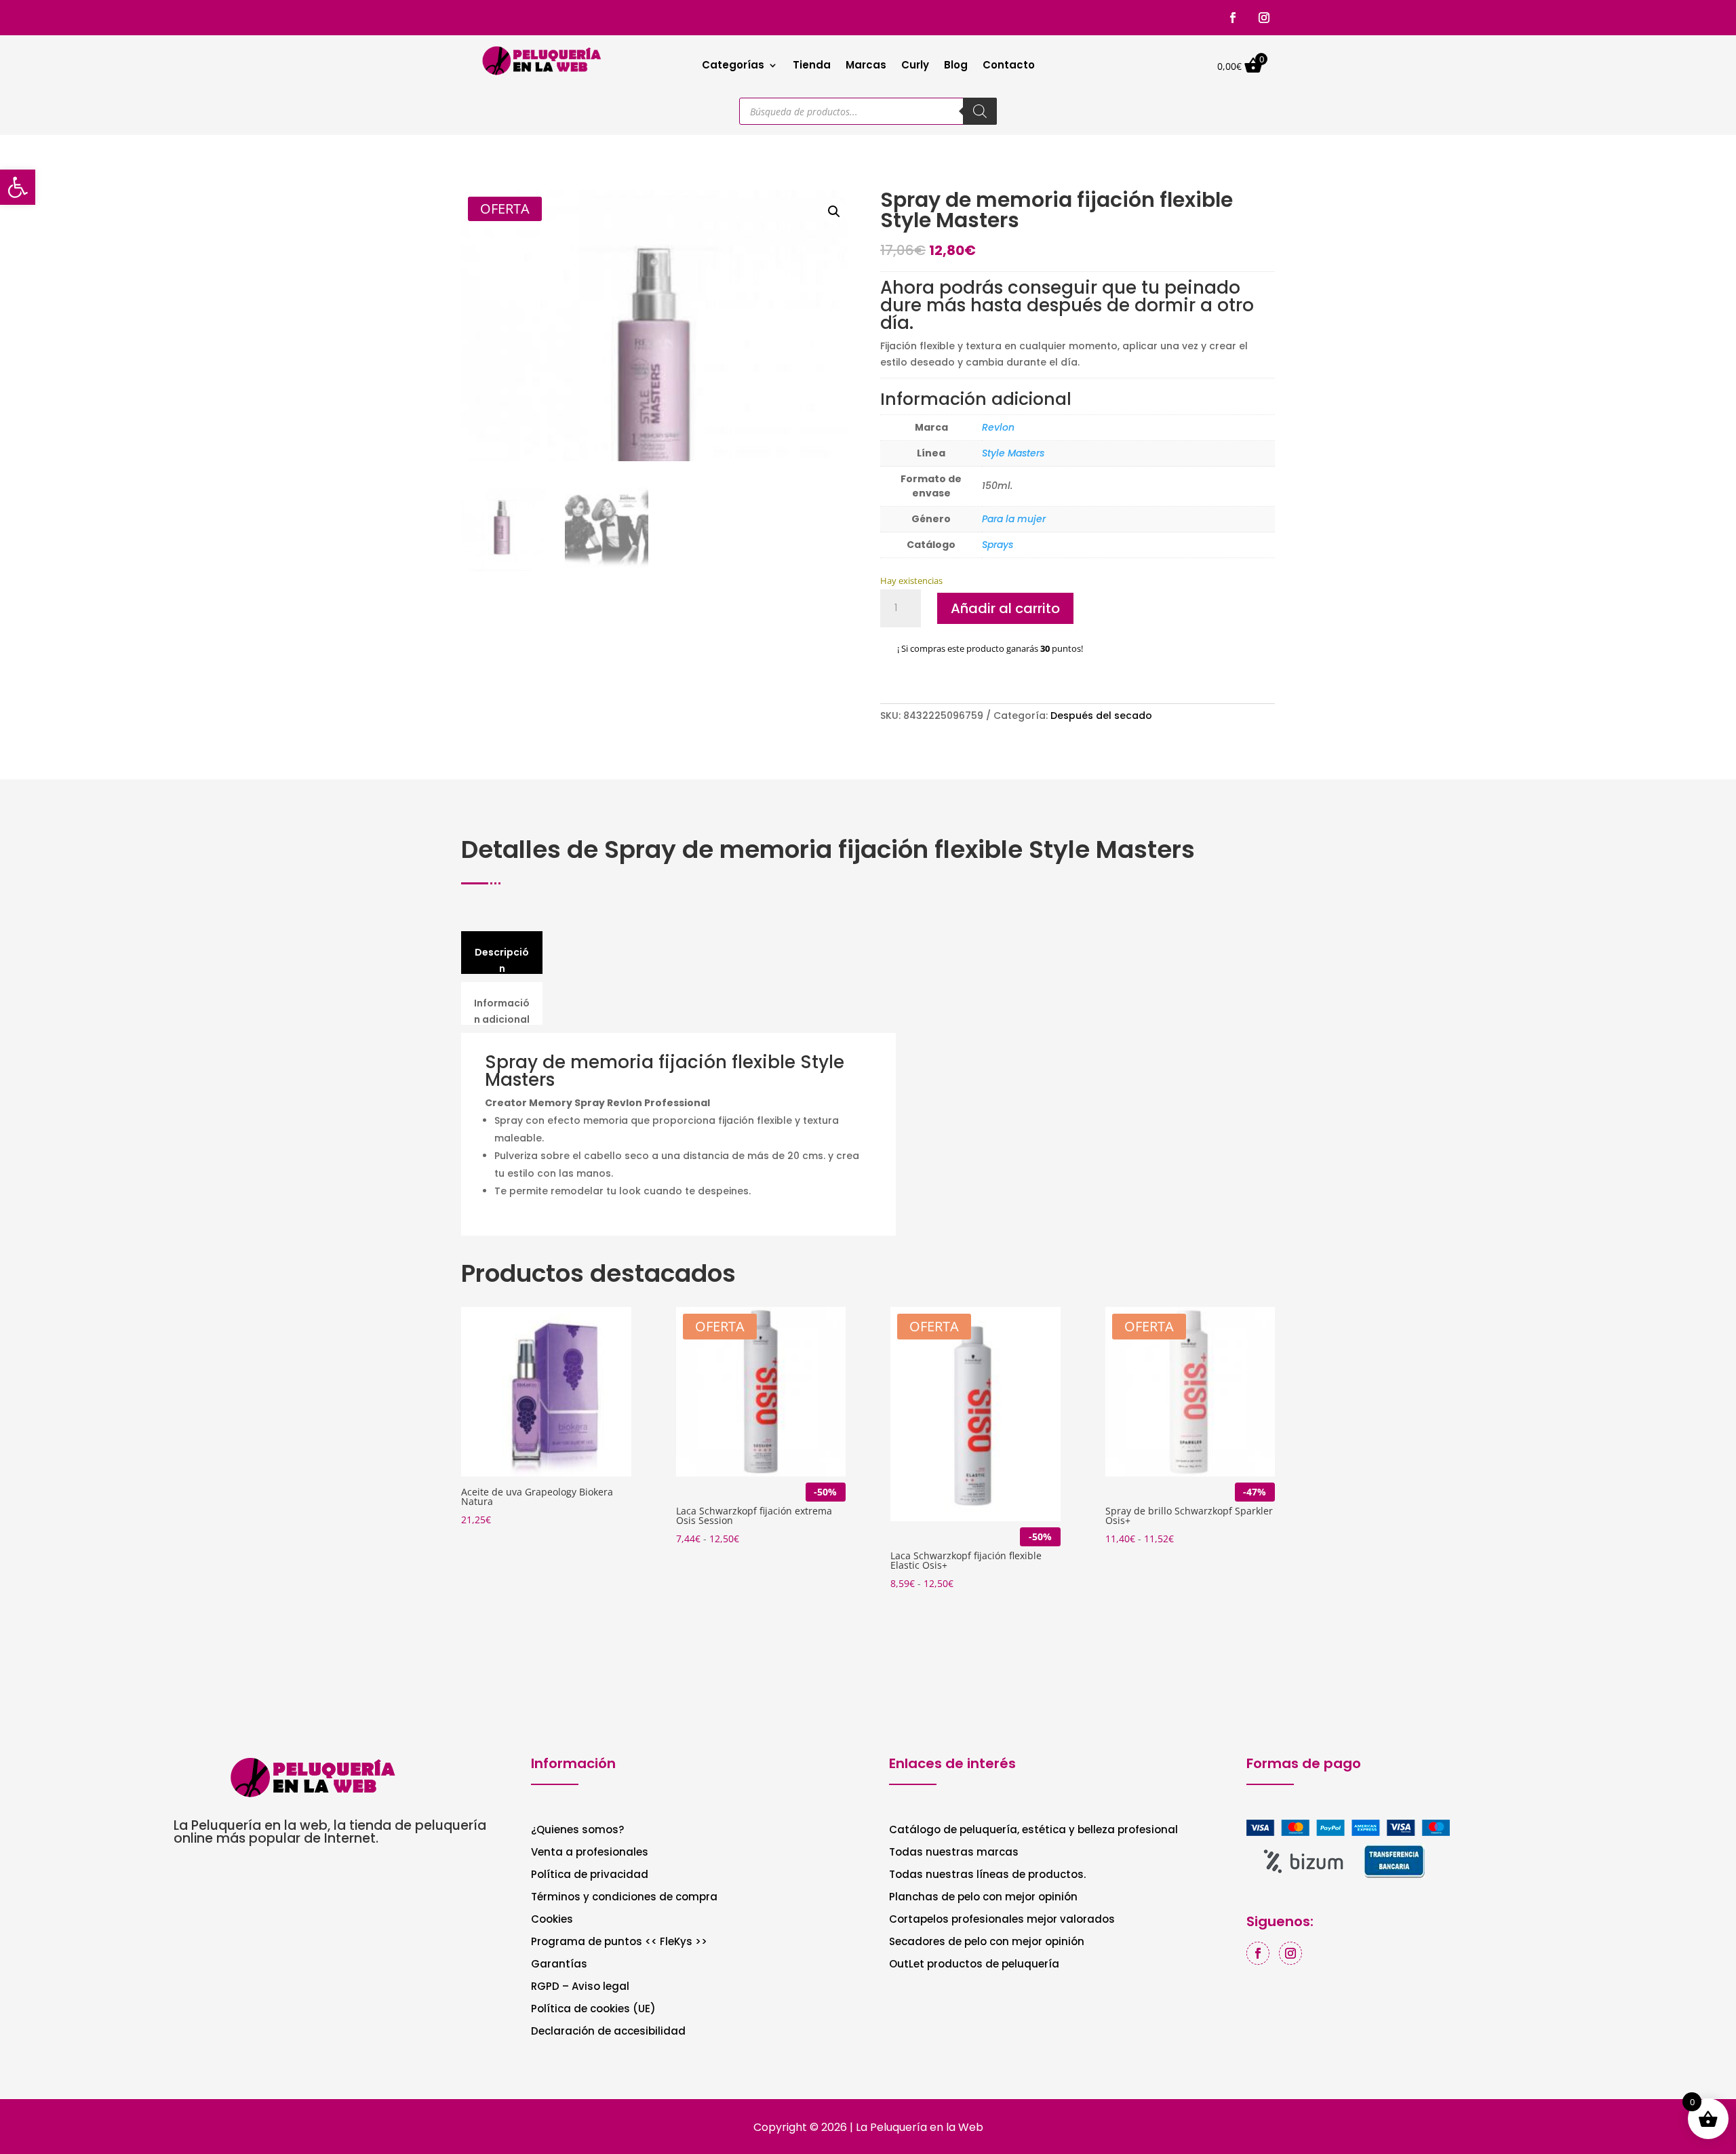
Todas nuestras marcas (954, 1853)
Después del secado (1101, 716)
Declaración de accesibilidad (608, 2032)
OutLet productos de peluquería (974, 1965)
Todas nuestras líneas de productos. (987, 1876)
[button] (834, 212)
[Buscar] (980, 111)
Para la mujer (1014, 519)
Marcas (866, 66)
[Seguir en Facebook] (1233, 18)
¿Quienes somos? (577, 1831)
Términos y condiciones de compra (624, 1898)
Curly (915, 66)
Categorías (733, 66)
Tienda (812, 66)
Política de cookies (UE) (593, 2010)
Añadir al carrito (1005, 608)
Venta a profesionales (590, 1853)
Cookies (552, 1920)
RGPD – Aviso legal (580, 1987)
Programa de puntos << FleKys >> (619, 1943)
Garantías (559, 1965)
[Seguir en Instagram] (1264, 18)
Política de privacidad (590, 1876)
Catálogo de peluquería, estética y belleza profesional (1033, 1831)
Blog (956, 66)
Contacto (1009, 66)
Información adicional (502, 1011)
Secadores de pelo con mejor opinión (987, 1943)
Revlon (998, 427)
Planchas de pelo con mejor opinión (983, 1898)
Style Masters (1013, 453)
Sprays (998, 545)
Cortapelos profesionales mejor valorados (1002, 1920)
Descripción (502, 960)
